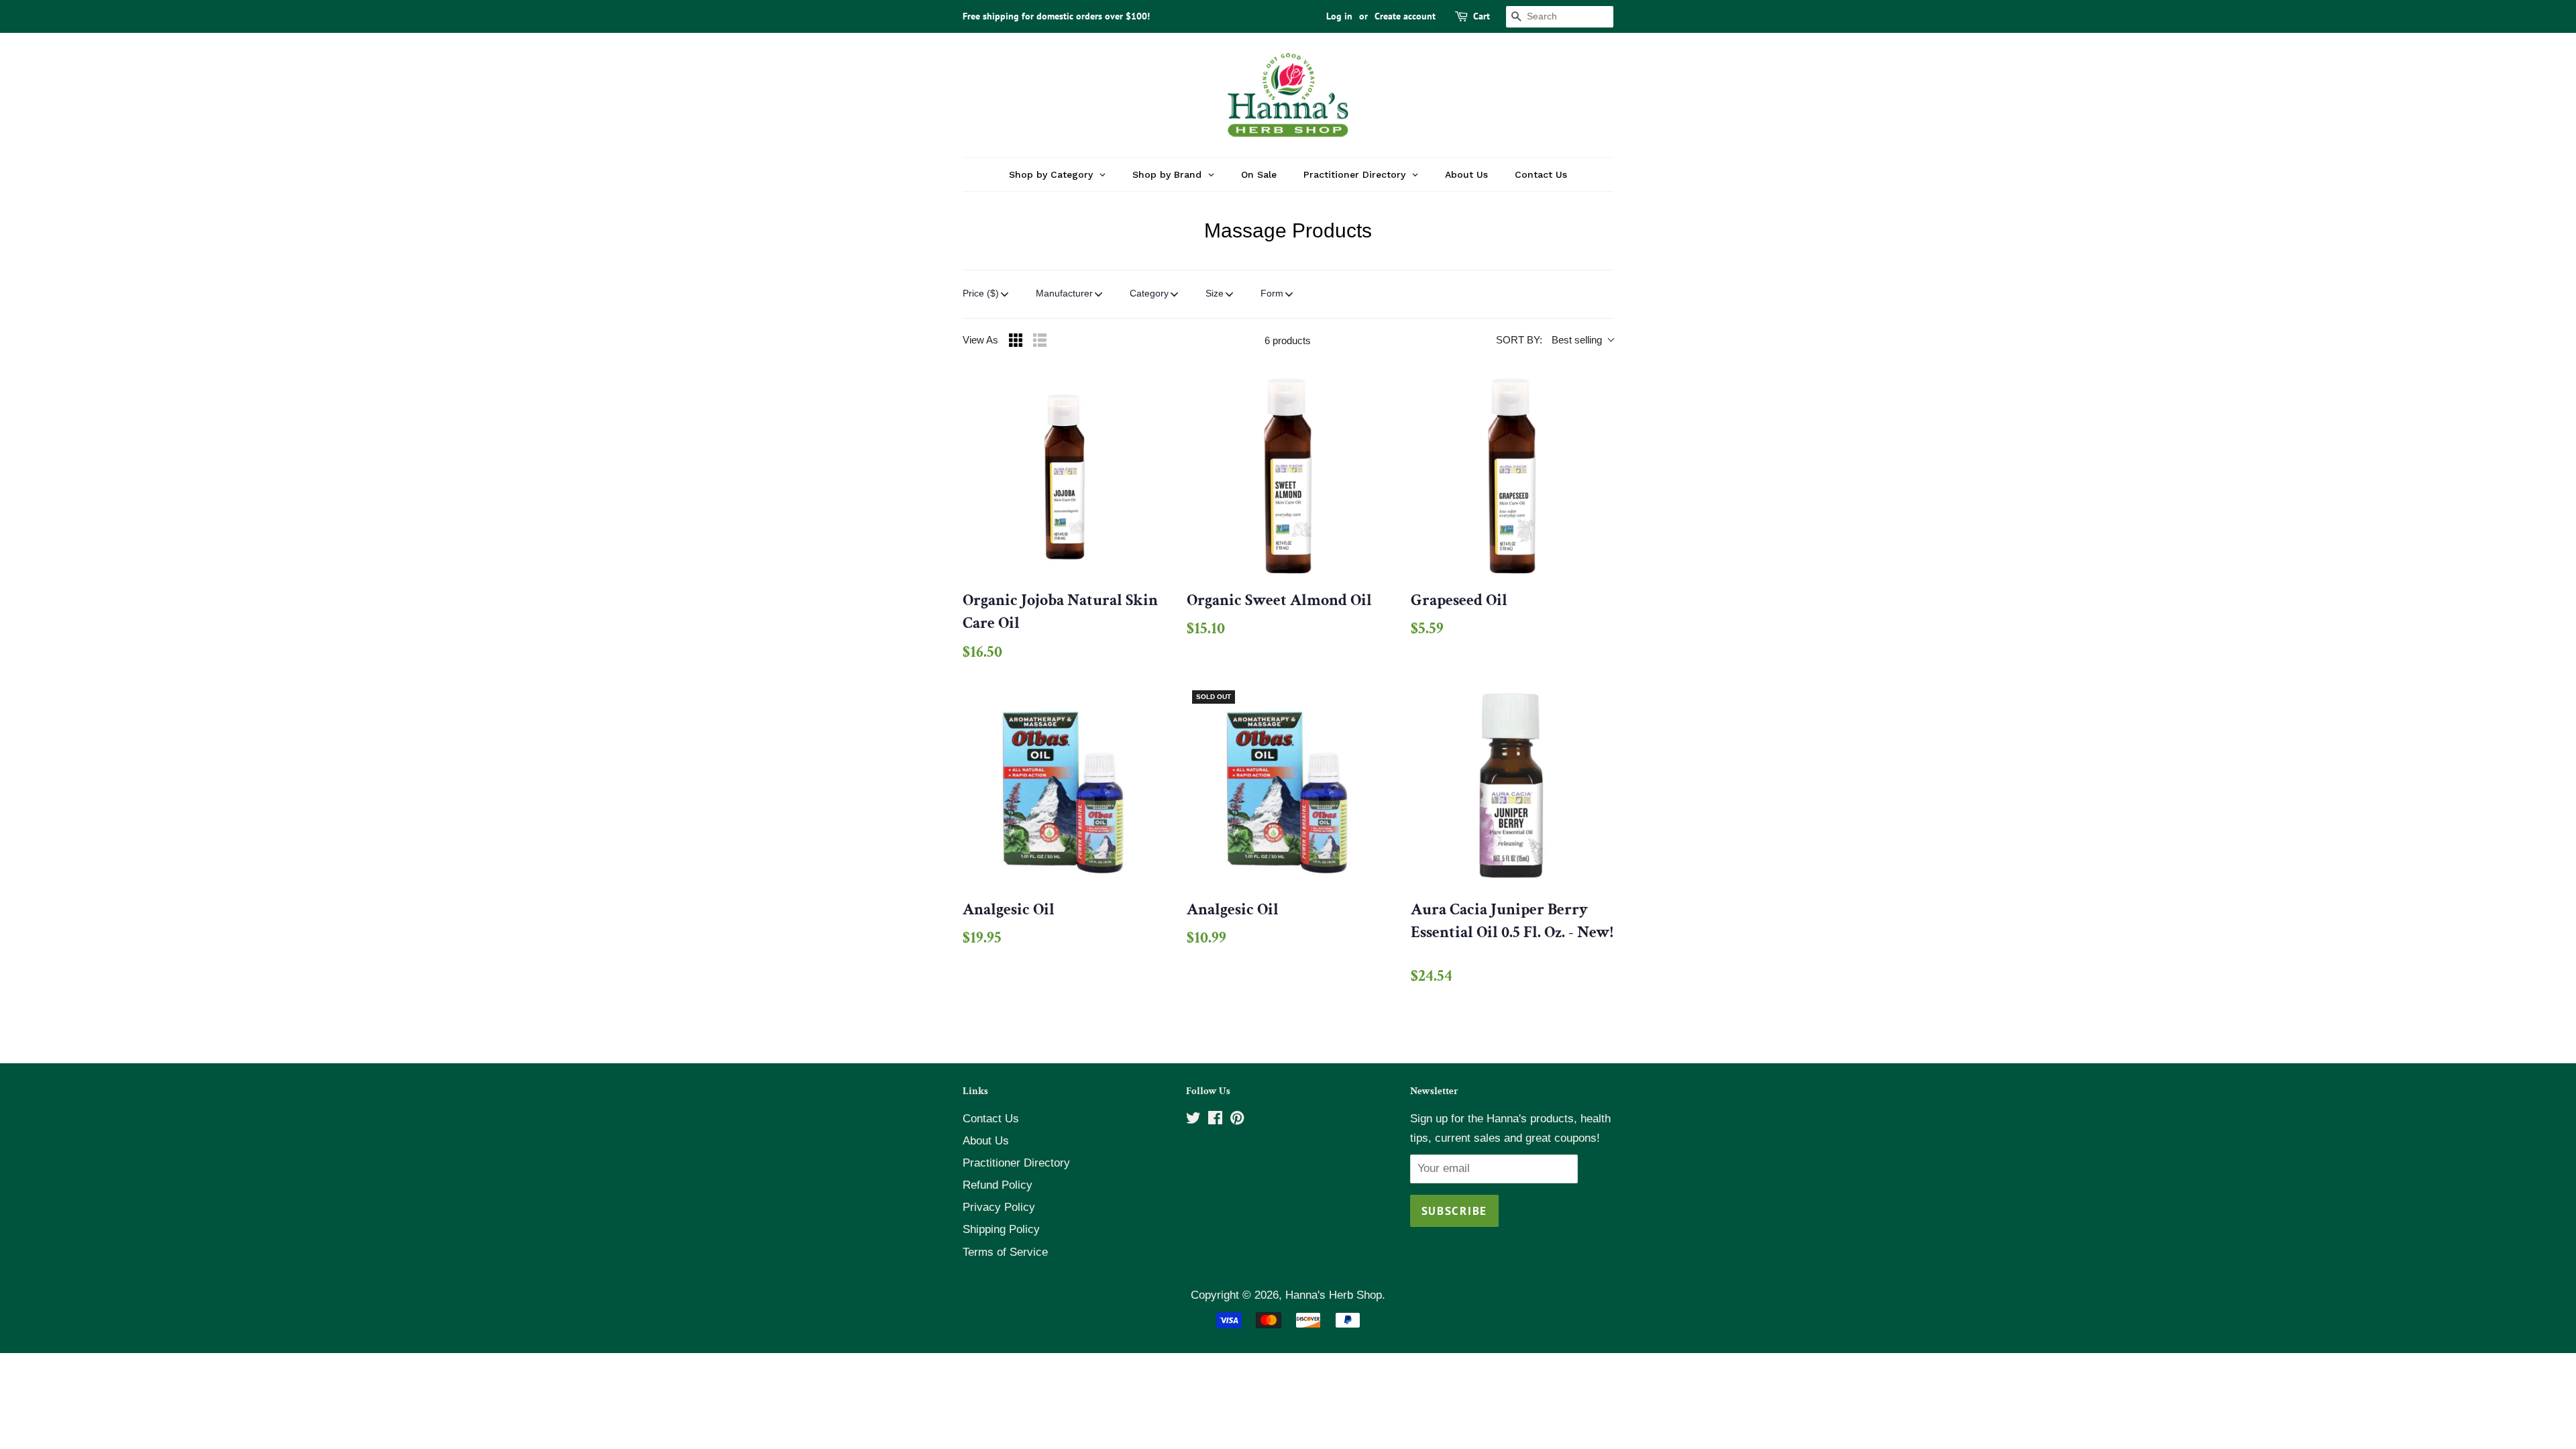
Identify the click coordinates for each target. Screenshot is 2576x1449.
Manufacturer (1064, 293)
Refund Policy (998, 1185)
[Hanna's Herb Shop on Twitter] (1193, 1120)
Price (981, 293)
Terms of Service (1005, 1252)
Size (1215, 293)
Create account (1405, 16)
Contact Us (991, 1119)
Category (1149, 293)
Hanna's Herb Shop (1334, 1295)
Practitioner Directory (1016, 1163)
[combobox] (1560, 17)
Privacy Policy (999, 1207)
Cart (1482, 16)
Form (1272, 293)
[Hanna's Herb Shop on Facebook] (1215, 1120)
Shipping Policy (1001, 1229)
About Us (986, 1141)
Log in (1339, 16)
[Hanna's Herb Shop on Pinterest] (1237, 1120)
